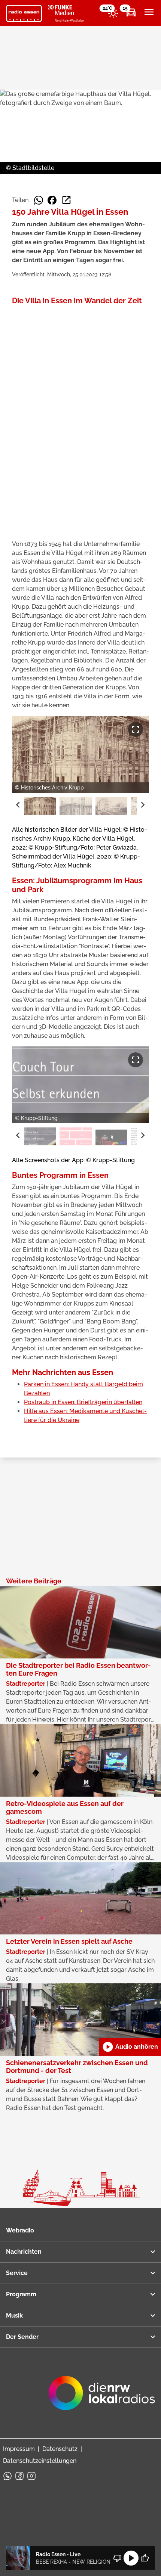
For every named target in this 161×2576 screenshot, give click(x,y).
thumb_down (118, 2558)
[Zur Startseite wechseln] (24, 13)
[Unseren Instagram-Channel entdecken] (31, 2476)
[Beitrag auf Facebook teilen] (52, 200)
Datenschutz (60, 2449)
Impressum (19, 2449)
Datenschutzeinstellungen (40, 2461)
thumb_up (145, 2558)
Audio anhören (130, 2047)
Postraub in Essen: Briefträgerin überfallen (83, 1402)
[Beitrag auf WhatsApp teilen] (39, 200)
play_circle (131, 2558)
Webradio (20, 2230)
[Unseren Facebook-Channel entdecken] (19, 2476)
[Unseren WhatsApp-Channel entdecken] (7, 2476)
